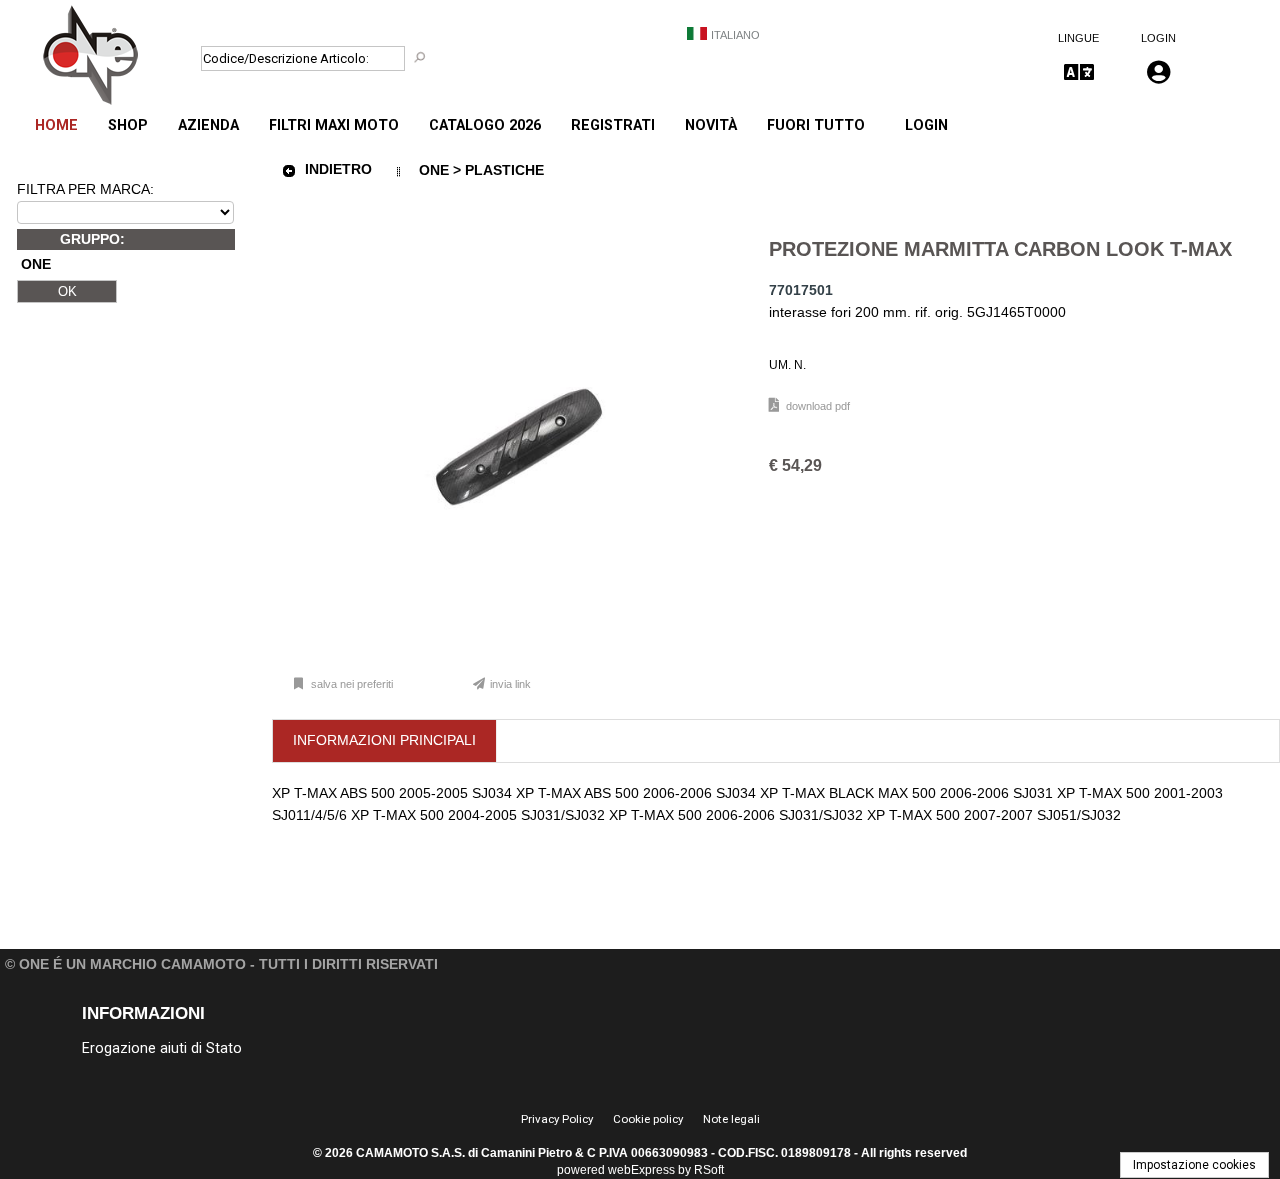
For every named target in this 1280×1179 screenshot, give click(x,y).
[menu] (450, 115)
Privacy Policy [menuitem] (557, 1119)
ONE (36, 265)
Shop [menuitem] (128, 125)
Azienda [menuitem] (208, 125)
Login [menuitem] (926, 125)
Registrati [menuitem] (613, 125)
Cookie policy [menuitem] (648, 1119)
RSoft (709, 1170)
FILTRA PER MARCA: (85, 189)
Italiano (735, 35)
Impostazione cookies (1194, 1165)
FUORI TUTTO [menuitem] (816, 125)
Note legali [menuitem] (731, 1119)
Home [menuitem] (56, 125)
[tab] (385, 741)
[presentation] (384, 741)
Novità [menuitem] (711, 125)
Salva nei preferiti (352, 684)
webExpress (641, 1170)
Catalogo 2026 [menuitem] (485, 125)
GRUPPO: (92, 239)
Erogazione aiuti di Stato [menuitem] (162, 1048)
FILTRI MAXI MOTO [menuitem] (334, 125)
